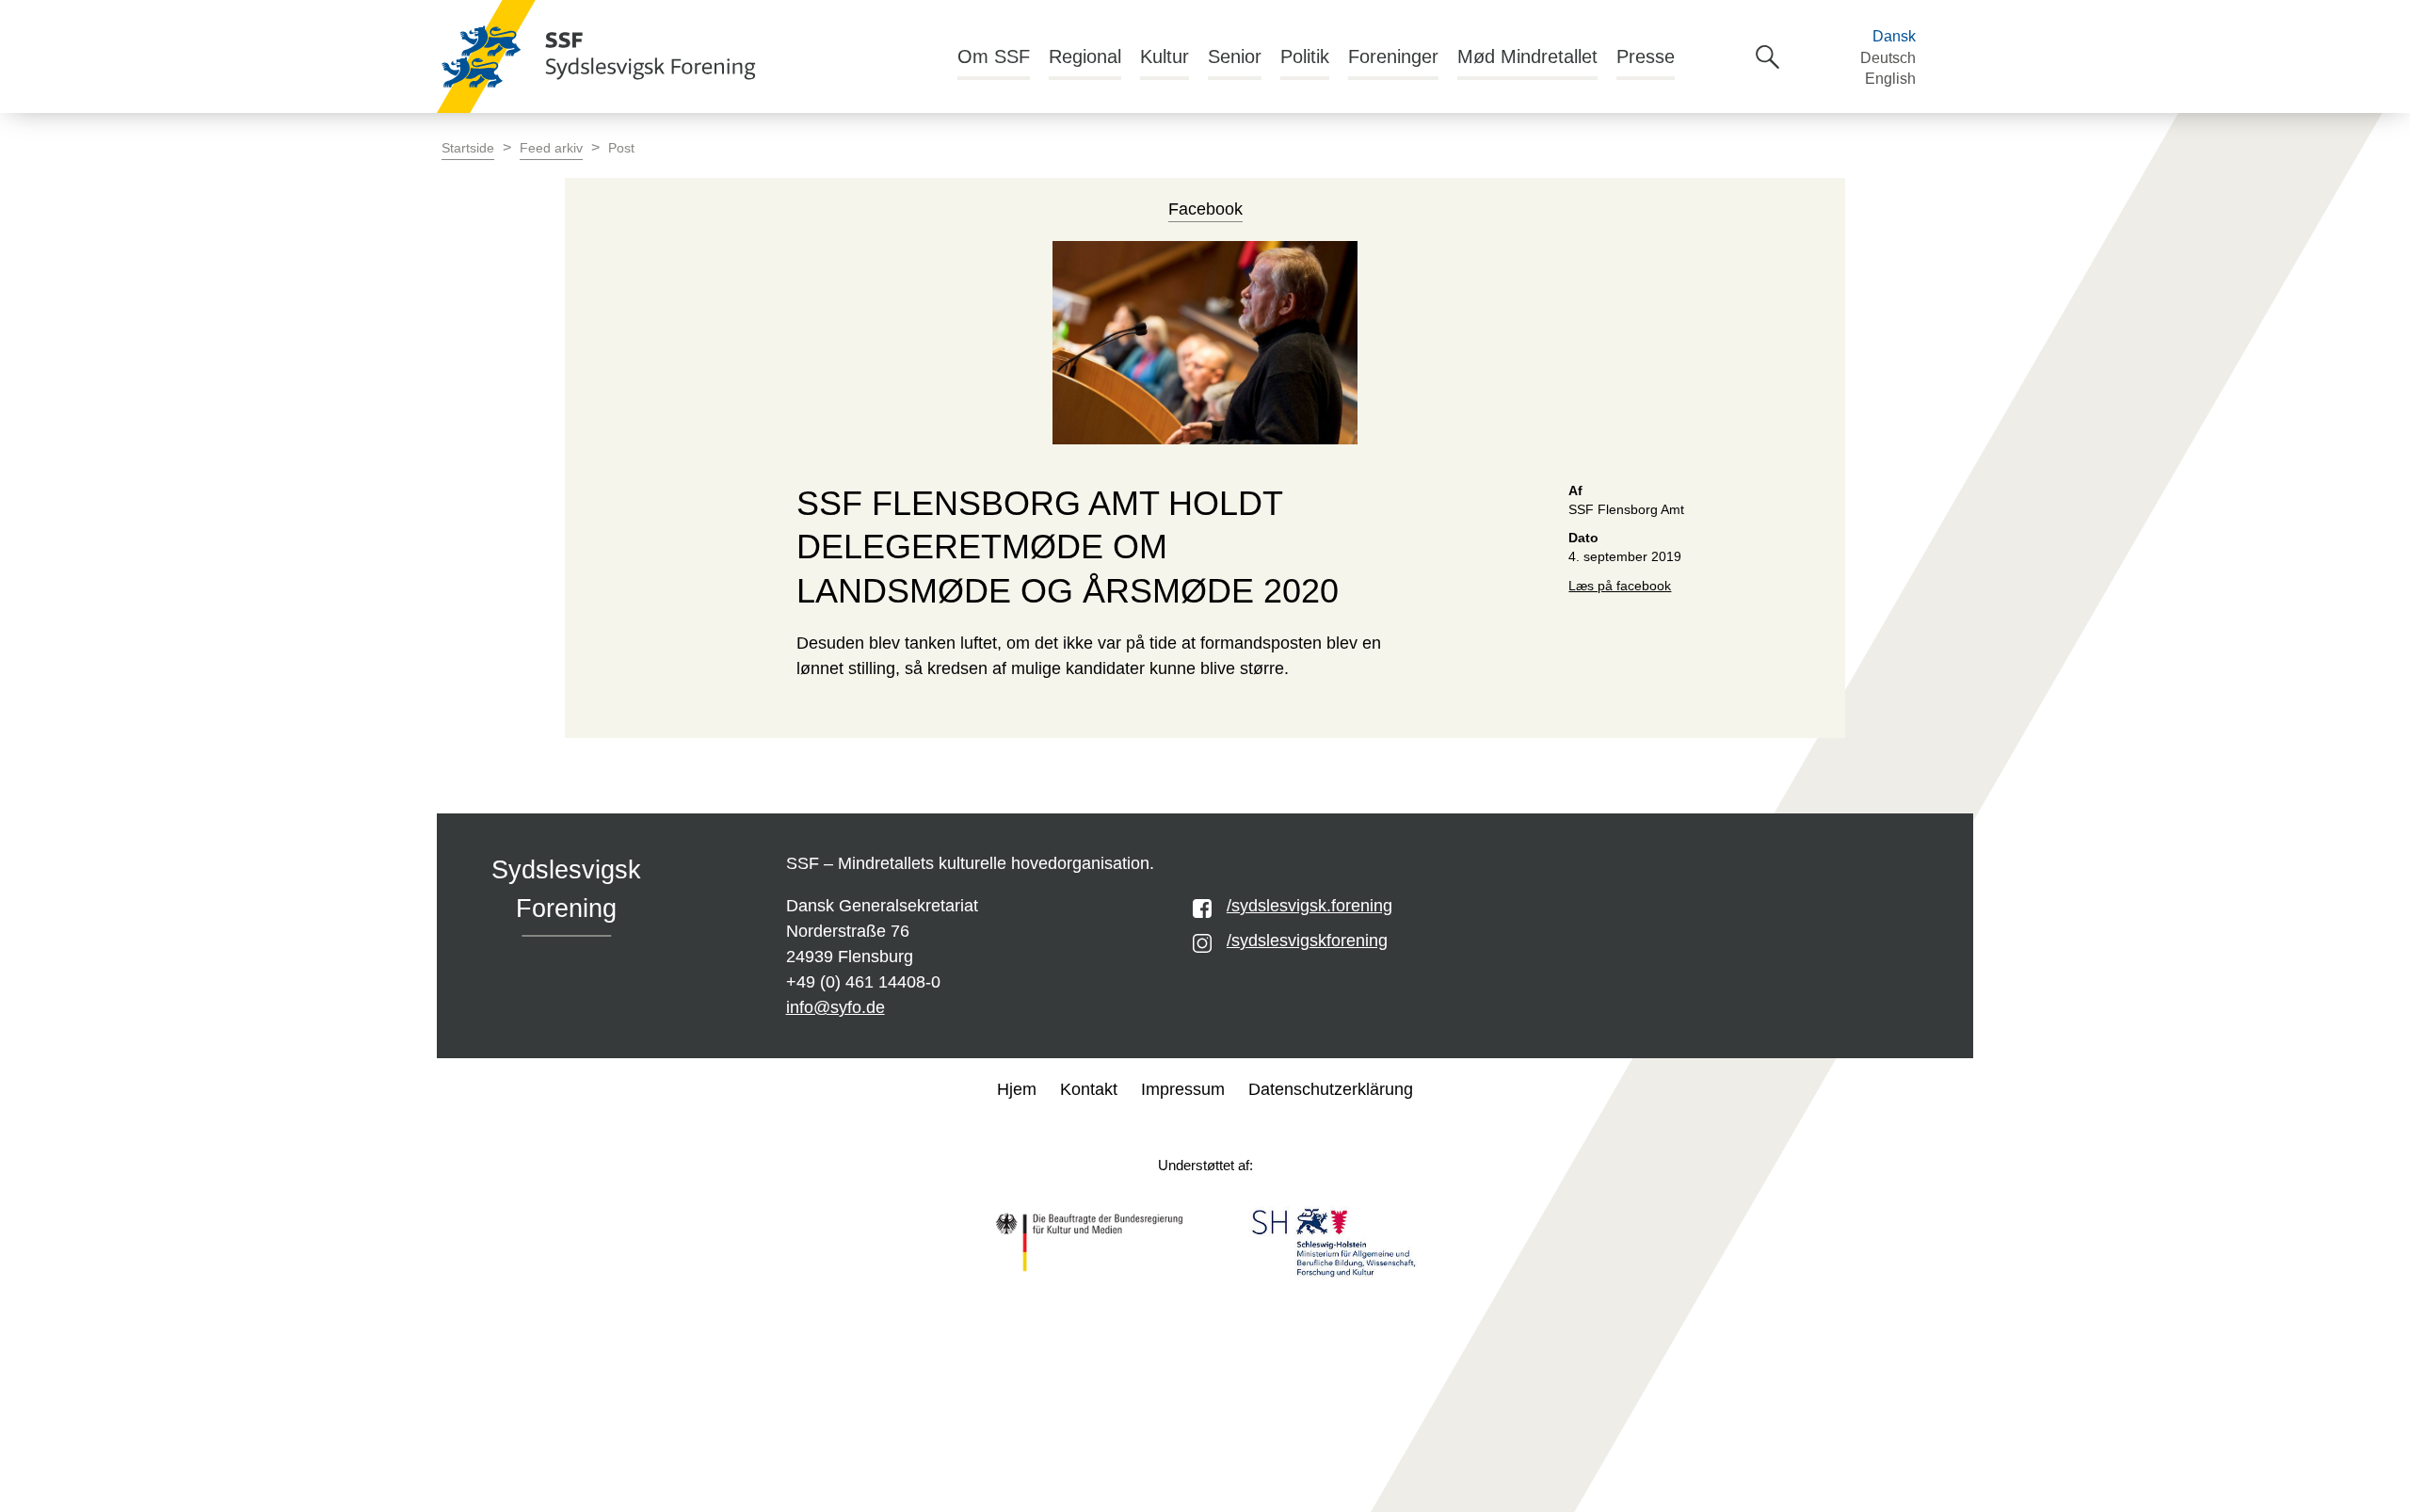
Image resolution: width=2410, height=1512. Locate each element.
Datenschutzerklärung (1331, 1089)
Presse (1646, 56)
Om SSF (994, 56)
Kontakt (1089, 1089)
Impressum (1183, 1089)
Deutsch (1888, 58)
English (1890, 79)
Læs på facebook (1620, 586)
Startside (468, 148)
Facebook (1205, 209)
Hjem (1017, 1089)
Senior (1235, 56)
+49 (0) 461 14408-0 (863, 982)
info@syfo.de (835, 1007)
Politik (1305, 56)
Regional (1085, 56)
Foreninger (1393, 56)
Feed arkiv (551, 148)
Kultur (1165, 56)
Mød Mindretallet (1527, 56)
